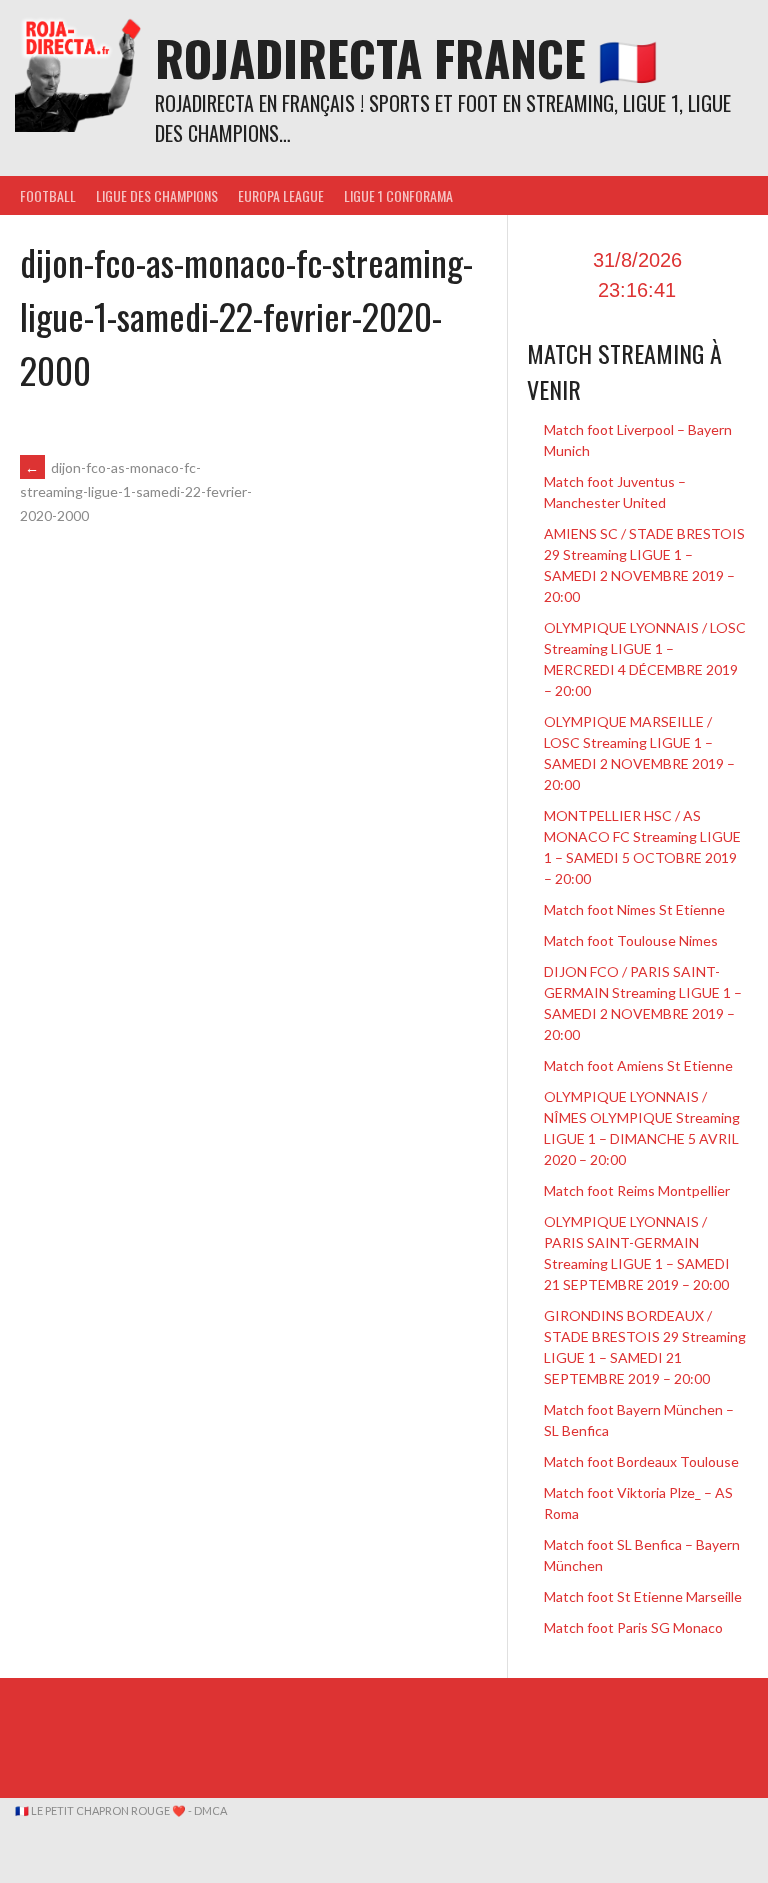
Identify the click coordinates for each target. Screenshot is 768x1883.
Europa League (281, 195)
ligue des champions (157, 195)
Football (48, 195)
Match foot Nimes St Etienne (634, 909)
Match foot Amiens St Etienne (638, 1065)
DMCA (210, 1810)
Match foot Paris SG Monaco (633, 1627)
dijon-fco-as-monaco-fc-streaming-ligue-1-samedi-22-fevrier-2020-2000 (136, 492)
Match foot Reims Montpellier (637, 1190)
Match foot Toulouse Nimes (631, 940)
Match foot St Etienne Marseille (643, 1596)
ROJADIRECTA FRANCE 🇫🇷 (406, 57)
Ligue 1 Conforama (398, 195)
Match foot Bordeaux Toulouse (641, 1461)
